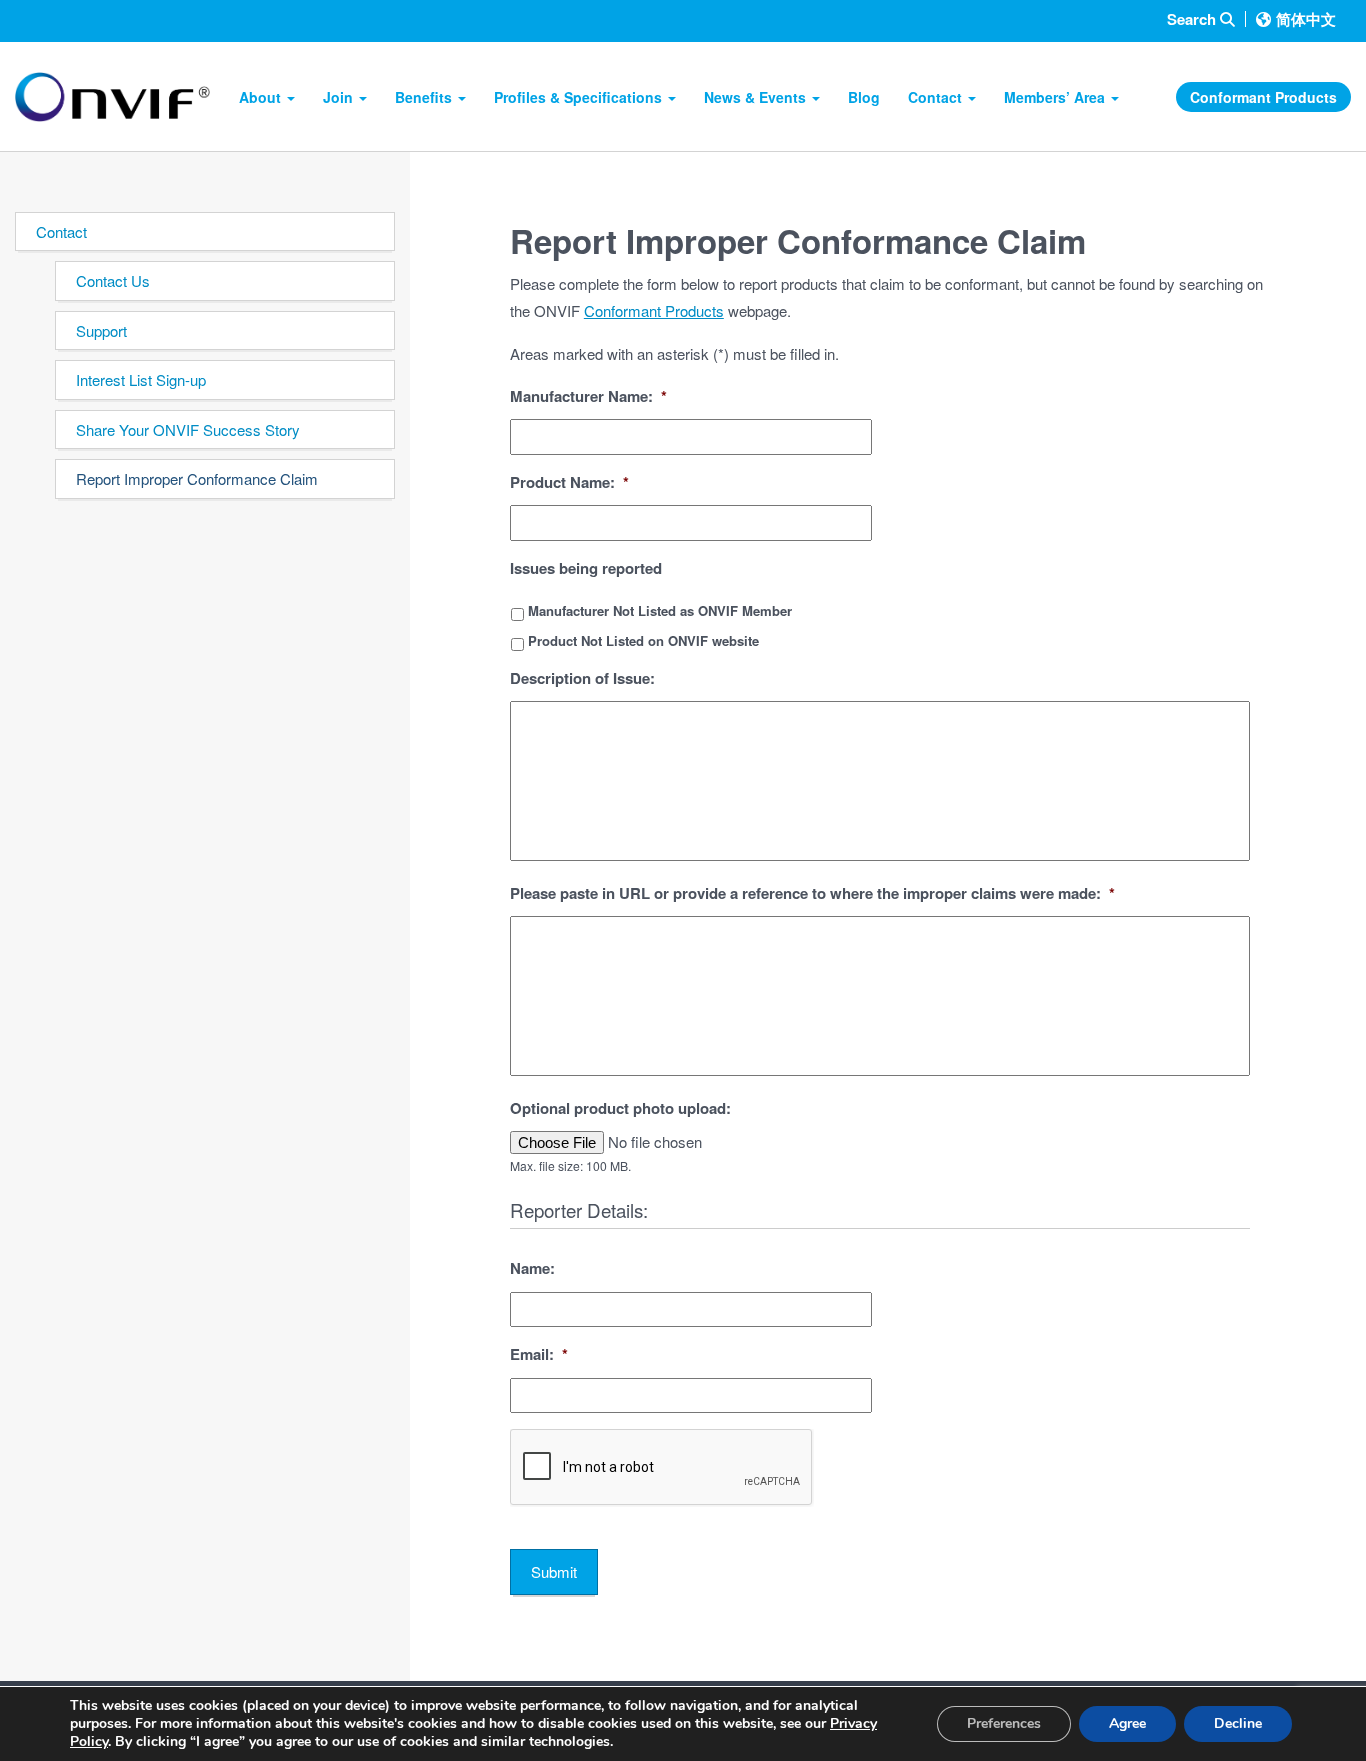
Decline (1238, 1723)
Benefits (425, 97)
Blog (864, 97)
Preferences (1004, 1723)
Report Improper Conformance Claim (197, 478)
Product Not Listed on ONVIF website (643, 640)
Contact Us (113, 280)
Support (101, 330)
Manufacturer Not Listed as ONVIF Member (660, 610)
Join (340, 97)
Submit (554, 1571)
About (262, 97)
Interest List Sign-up (141, 379)
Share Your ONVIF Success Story (188, 429)
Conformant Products (1263, 97)
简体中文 (1306, 19)
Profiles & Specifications (580, 97)
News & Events (757, 97)
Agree (1127, 1723)
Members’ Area (1056, 97)
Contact (937, 97)
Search (1193, 19)
